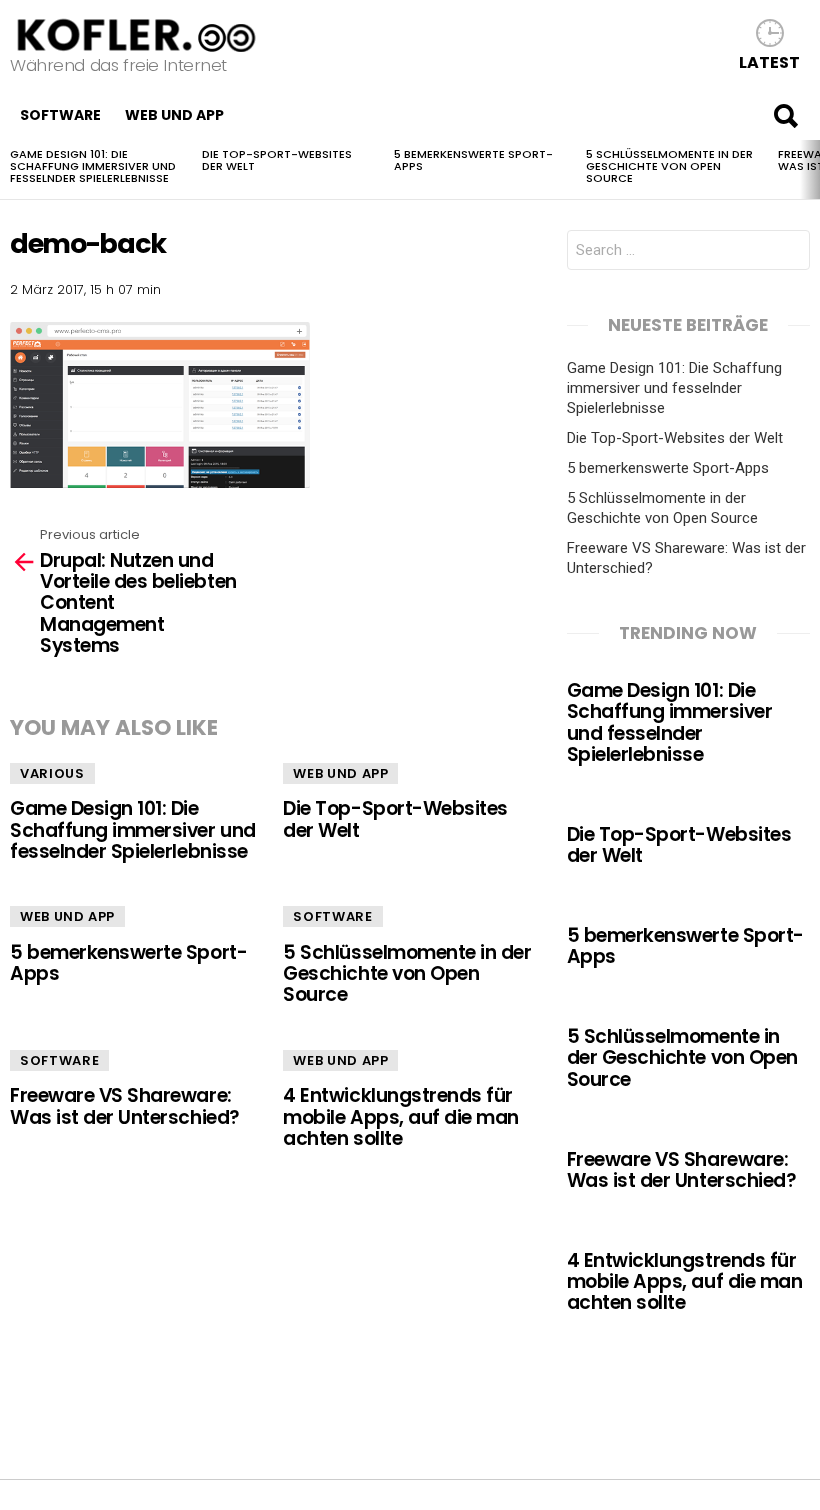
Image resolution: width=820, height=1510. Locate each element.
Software (60, 115)
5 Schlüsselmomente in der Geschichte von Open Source (669, 166)
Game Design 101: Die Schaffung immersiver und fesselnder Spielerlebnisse (93, 166)
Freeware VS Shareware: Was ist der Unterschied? (125, 1106)
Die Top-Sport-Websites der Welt (277, 160)
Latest (769, 61)
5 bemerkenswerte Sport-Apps (473, 160)
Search (785, 115)
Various (52, 773)
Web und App (174, 115)
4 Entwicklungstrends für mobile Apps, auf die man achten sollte (401, 1117)
